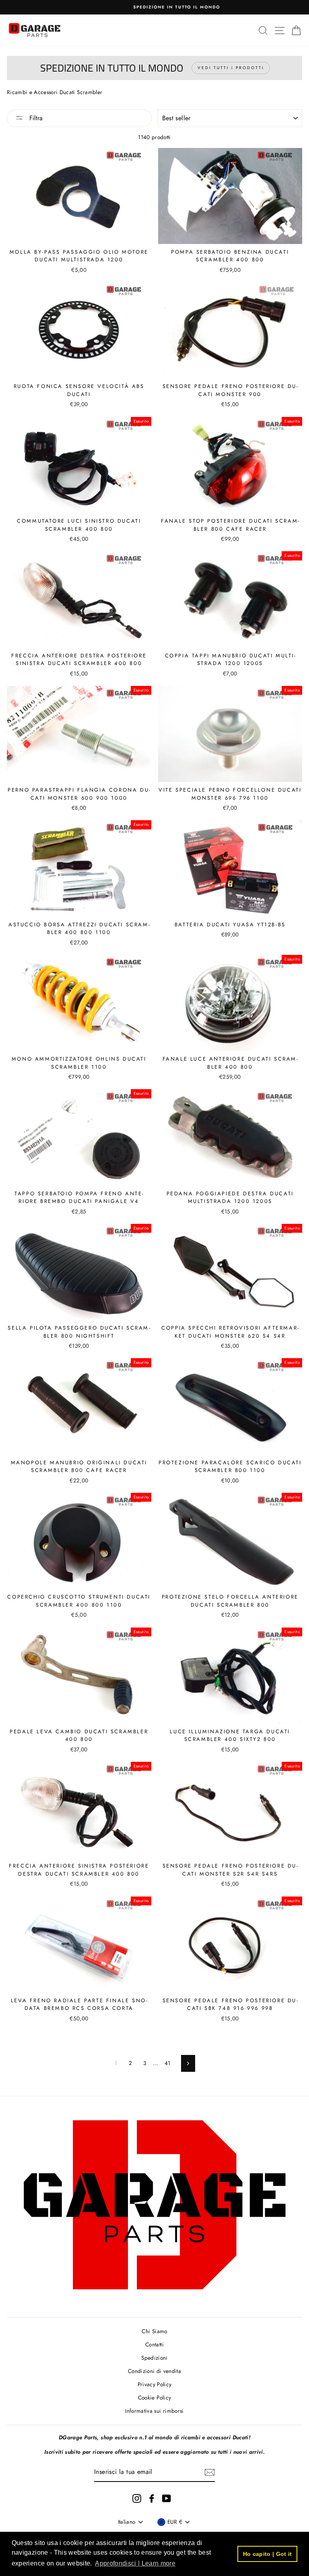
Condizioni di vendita (154, 2371)
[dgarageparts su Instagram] (137, 2499)
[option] (154, 7)
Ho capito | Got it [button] (268, 2554)
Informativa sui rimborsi (154, 2411)
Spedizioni (154, 2358)
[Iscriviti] (210, 2472)
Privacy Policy (155, 2384)
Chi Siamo (154, 2331)
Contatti (154, 2344)
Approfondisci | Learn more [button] (135, 2563)
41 (168, 2063)
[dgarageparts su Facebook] (152, 2499)
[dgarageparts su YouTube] (167, 2499)
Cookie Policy (154, 2397)
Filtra (35, 118)
